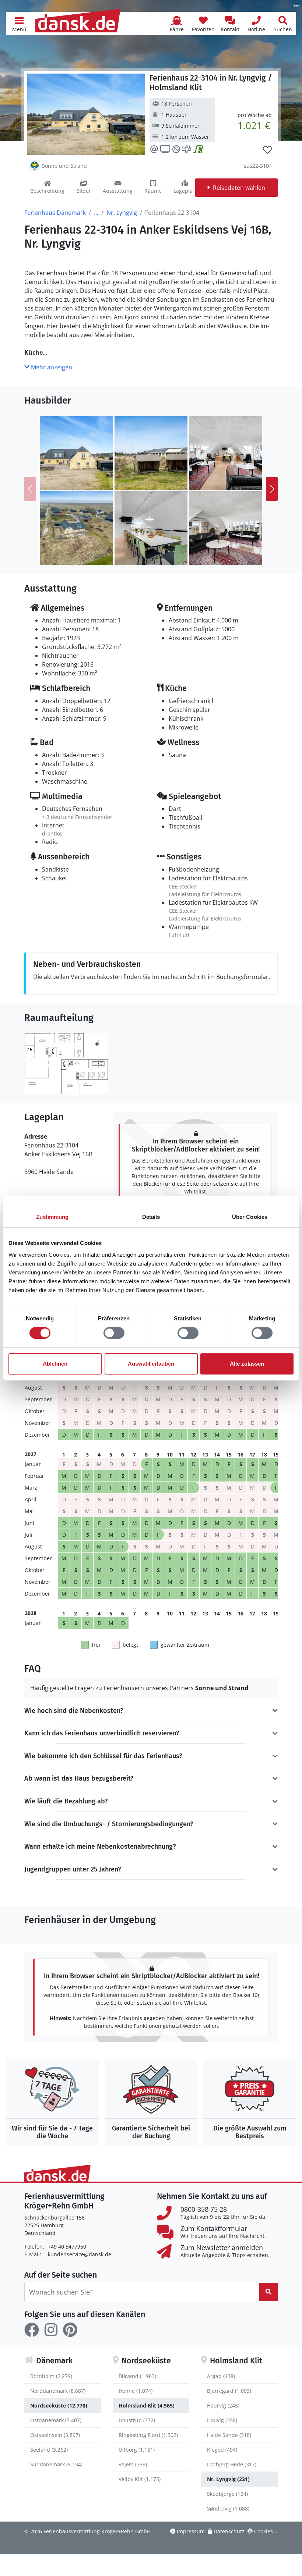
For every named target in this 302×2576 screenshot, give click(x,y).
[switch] (114, 1333)
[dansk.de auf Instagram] (51, 2330)
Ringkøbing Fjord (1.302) (148, 2435)
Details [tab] (151, 1217)
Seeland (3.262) (49, 2450)
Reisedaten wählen (239, 188)
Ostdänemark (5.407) (56, 2420)
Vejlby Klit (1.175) (140, 2479)
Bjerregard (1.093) (229, 2391)
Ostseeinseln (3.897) (55, 2435)
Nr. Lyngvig (122, 213)
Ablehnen (55, 1364)
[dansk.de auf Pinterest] (70, 2330)
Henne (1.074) (136, 2391)
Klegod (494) (222, 2450)
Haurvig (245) (223, 2405)
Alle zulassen (247, 1364)
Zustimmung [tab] (52, 1217)
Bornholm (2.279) (51, 2376)
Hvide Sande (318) (229, 2435)
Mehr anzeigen (51, 367)
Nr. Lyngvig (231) (228, 2479)
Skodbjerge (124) (227, 2494)
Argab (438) (221, 2376)
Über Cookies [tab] (250, 1217)
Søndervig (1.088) (228, 2508)
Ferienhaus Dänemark (55, 213)
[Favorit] (267, 150)
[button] (19, 24)
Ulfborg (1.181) (137, 2450)
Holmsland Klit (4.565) (147, 2405)
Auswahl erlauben (151, 1364)
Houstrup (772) (137, 2420)
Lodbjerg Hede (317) (232, 2464)
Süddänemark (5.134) (56, 2464)
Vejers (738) (133, 2464)
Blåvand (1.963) (137, 2376)
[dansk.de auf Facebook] (32, 2330)
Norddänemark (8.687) (58, 2391)
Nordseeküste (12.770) (59, 2405)
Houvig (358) (222, 2420)
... (96, 213)
